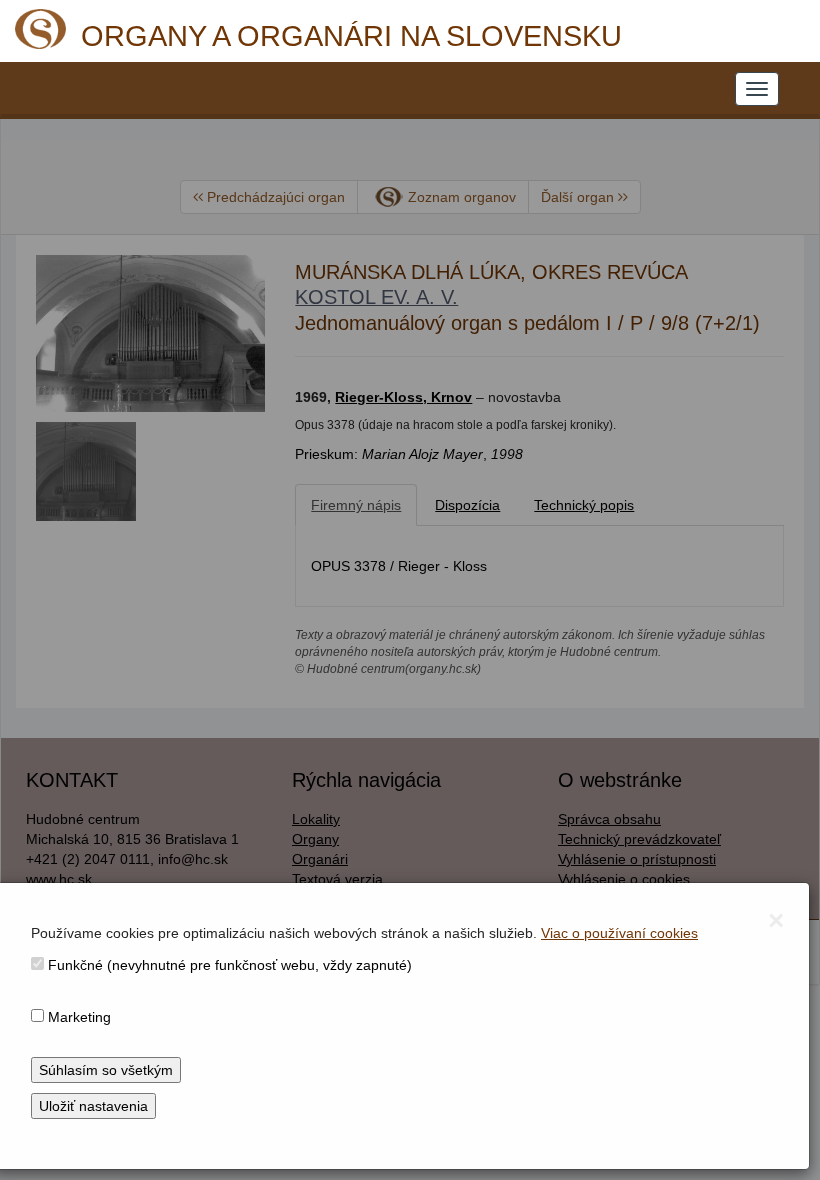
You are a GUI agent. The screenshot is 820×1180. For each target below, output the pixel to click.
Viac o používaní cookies (619, 933)
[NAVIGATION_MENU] (757, 89)
